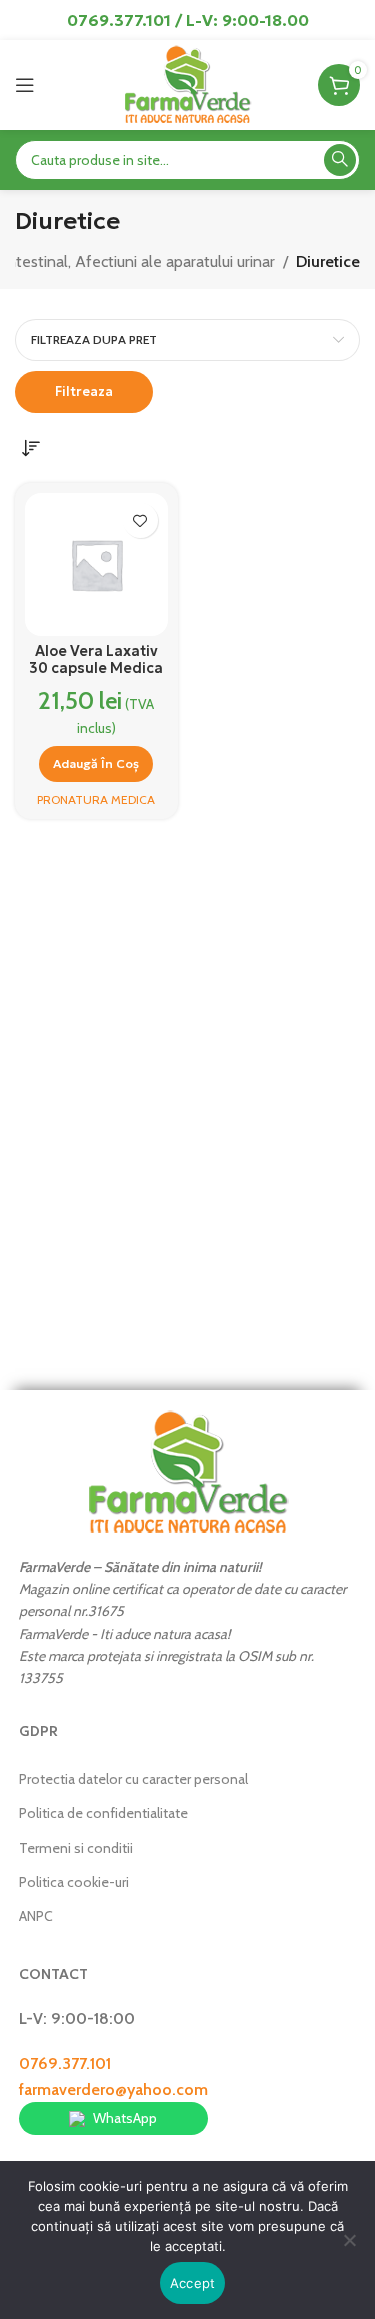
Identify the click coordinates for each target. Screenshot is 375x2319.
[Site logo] (187, 83)
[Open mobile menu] (25, 85)
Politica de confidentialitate (103, 1813)
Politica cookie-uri (74, 1882)
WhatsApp (125, 2118)
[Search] (340, 160)
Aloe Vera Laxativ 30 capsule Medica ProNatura (96, 668)
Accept (193, 2283)
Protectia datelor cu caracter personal (133, 1779)
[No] (350, 2251)
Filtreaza (84, 391)
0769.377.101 (65, 2063)
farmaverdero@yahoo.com (113, 2089)
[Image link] (188, 1470)
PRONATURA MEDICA (96, 799)
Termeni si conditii (76, 1848)
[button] (96, 764)
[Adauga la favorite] (140, 520)
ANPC (36, 1916)
